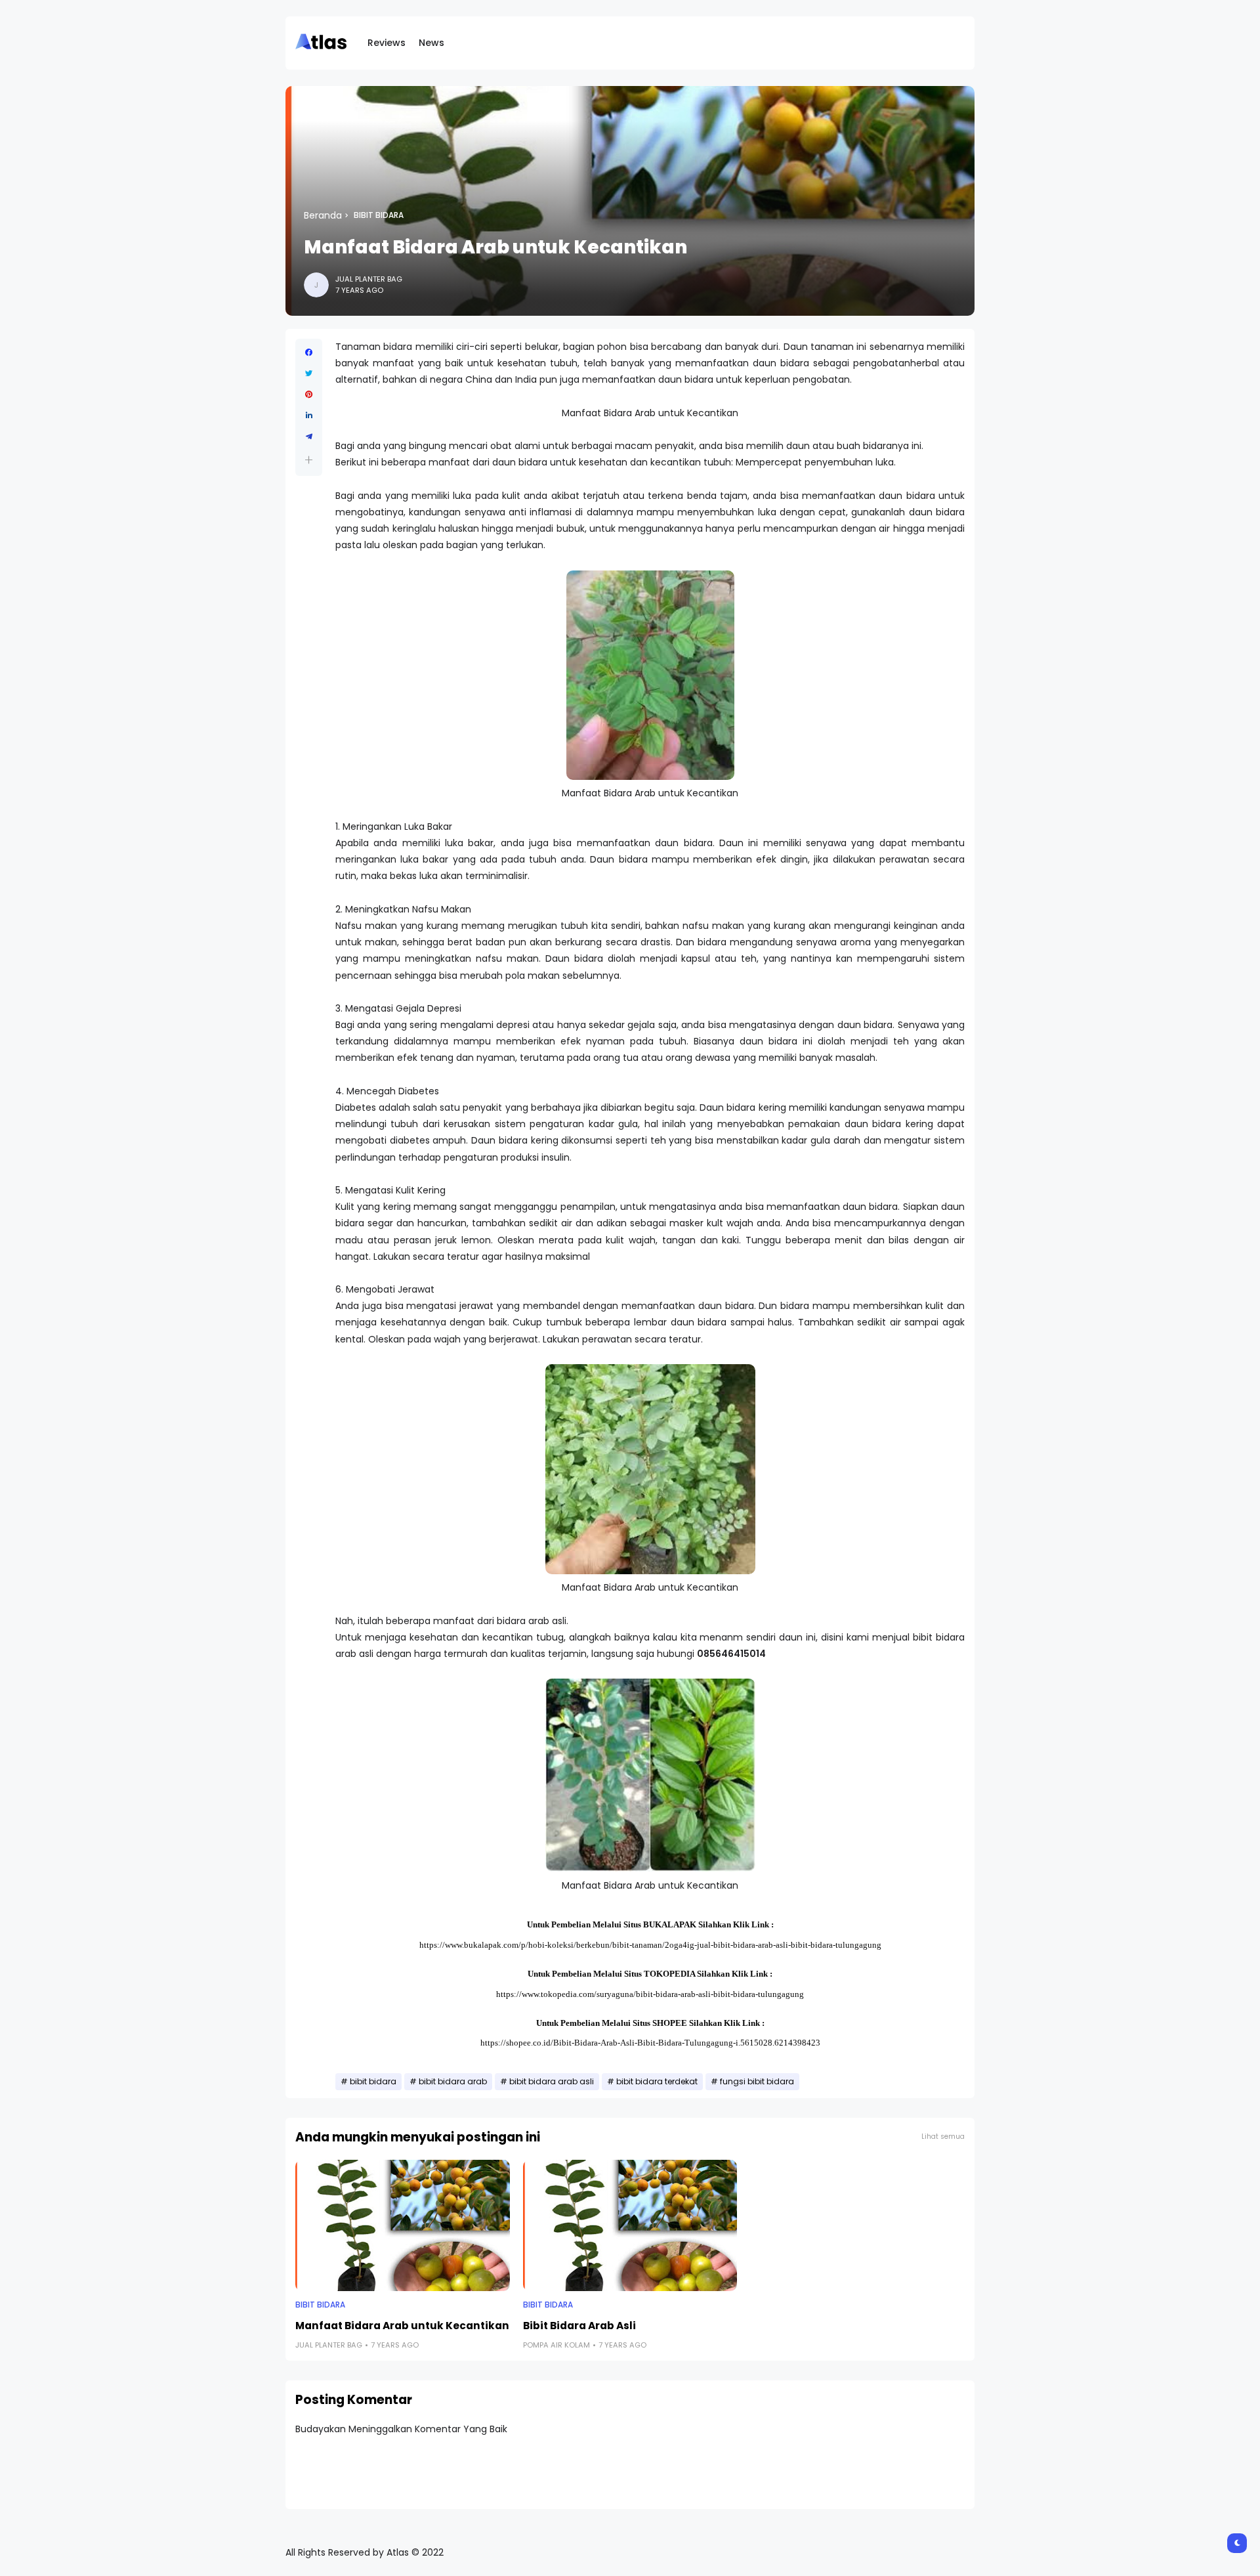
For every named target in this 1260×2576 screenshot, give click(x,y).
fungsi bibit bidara (757, 2082)
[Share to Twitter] (309, 374)
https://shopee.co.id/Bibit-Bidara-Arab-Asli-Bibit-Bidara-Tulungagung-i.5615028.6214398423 (650, 2043)
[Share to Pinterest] (309, 395)
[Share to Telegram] (309, 437)
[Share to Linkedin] (309, 416)
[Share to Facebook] (309, 353)
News (431, 43)
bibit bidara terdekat (657, 2082)
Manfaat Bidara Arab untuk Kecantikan (402, 2326)
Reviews (387, 43)
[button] (309, 460)
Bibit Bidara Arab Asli (579, 2326)
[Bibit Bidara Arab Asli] (630, 2225)
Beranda (323, 215)
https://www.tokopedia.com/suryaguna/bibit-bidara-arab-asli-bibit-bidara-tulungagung (650, 1994)
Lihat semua (943, 2136)
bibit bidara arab (453, 2082)
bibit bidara (379, 215)
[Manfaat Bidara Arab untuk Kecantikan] (403, 2225)
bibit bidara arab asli (552, 2082)
